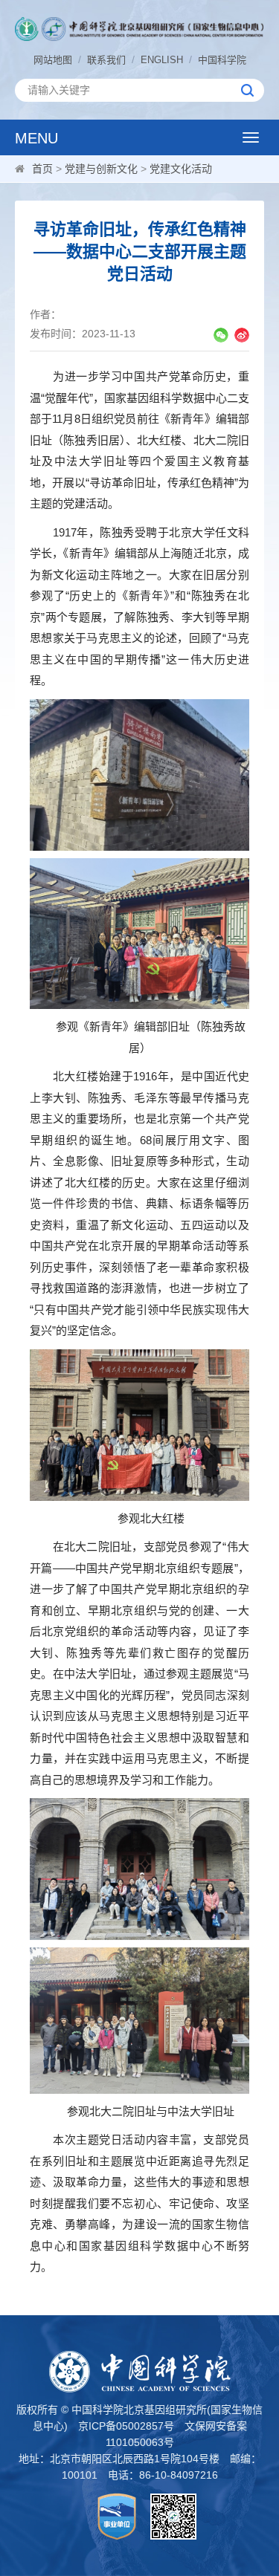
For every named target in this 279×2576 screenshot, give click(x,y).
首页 (42, 169)
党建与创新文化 (101, 169)
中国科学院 (222, 60)
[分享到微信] (221, 335)
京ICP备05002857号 (126, 2426)
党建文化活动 (181, 169)
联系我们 (106, 60)
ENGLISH (162, 60)
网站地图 (53, 60)
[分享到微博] (242, 335)
